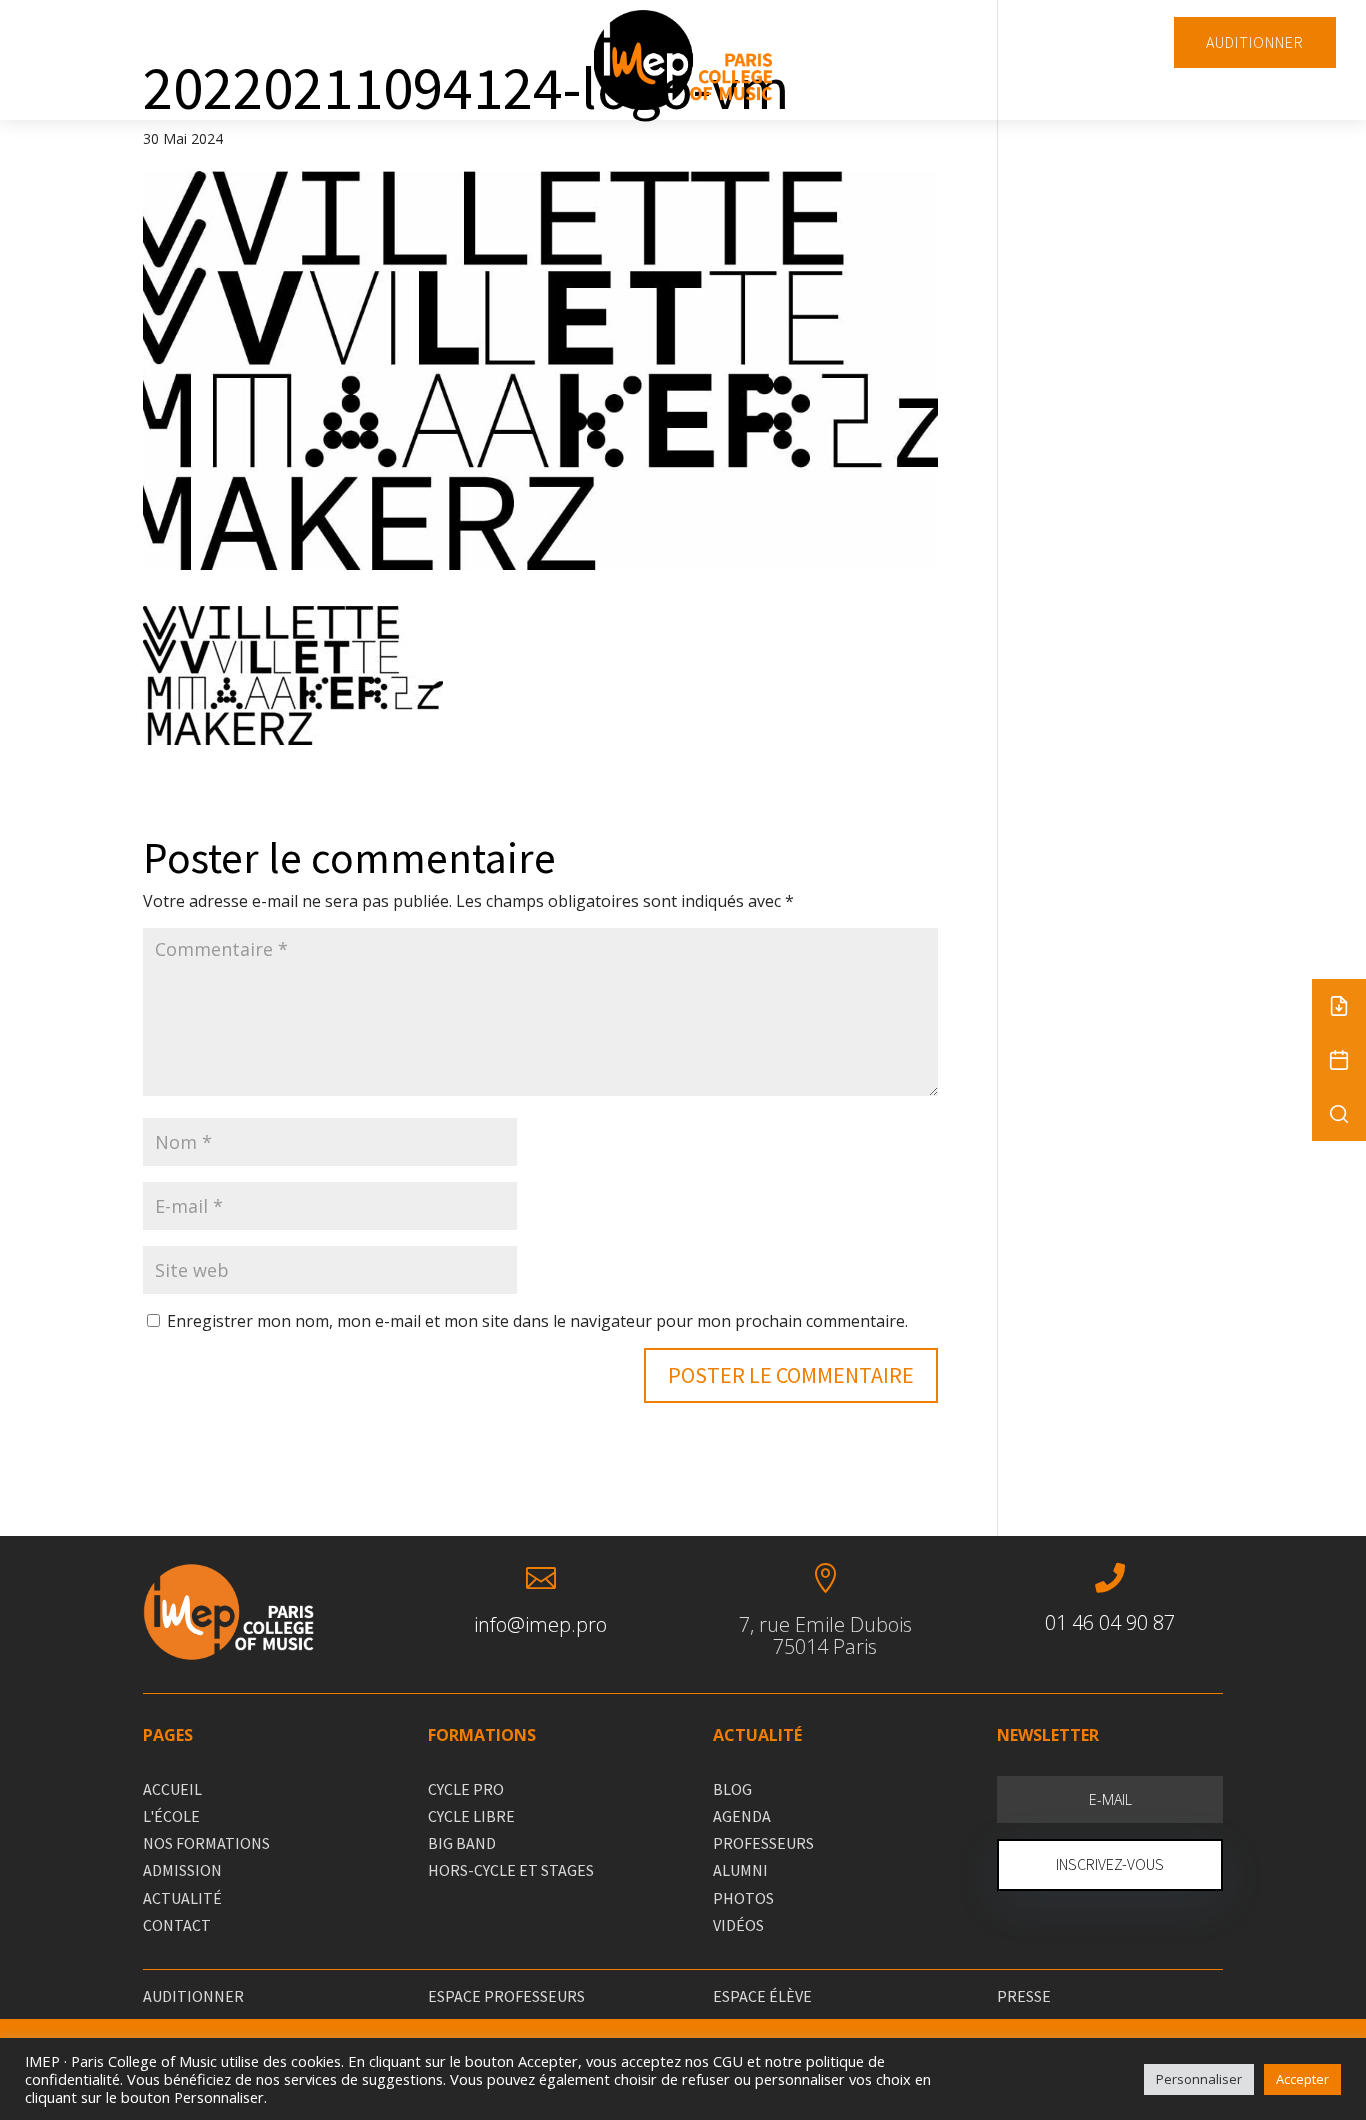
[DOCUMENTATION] (1339, 1006)
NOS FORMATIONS (206, 1843)
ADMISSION (182, 1870)
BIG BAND (462, 1843)
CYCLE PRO (466, 1789)
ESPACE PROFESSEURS (506, 1996)
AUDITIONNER (1255, 42)
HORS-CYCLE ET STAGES (511, 1870)
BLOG (732, 1789)
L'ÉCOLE (171, 1816)
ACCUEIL (172, 1789)
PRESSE (1024, 1996)
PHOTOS (743, 1898)
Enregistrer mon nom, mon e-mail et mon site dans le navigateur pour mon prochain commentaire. (537, 1321)
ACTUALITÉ (182, 1898)
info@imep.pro (540, 1624)
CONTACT (177, 1925)
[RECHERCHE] (1339, 1114)
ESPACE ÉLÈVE (762, 1996)
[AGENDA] (1339, 1060)
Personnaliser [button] (1199, 2079)
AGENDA (742, 1816)
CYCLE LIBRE (471, 1816)
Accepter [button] (1302, 2079)
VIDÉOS (738, 1925)
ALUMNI (740, 1870)
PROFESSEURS (763, 1843)
